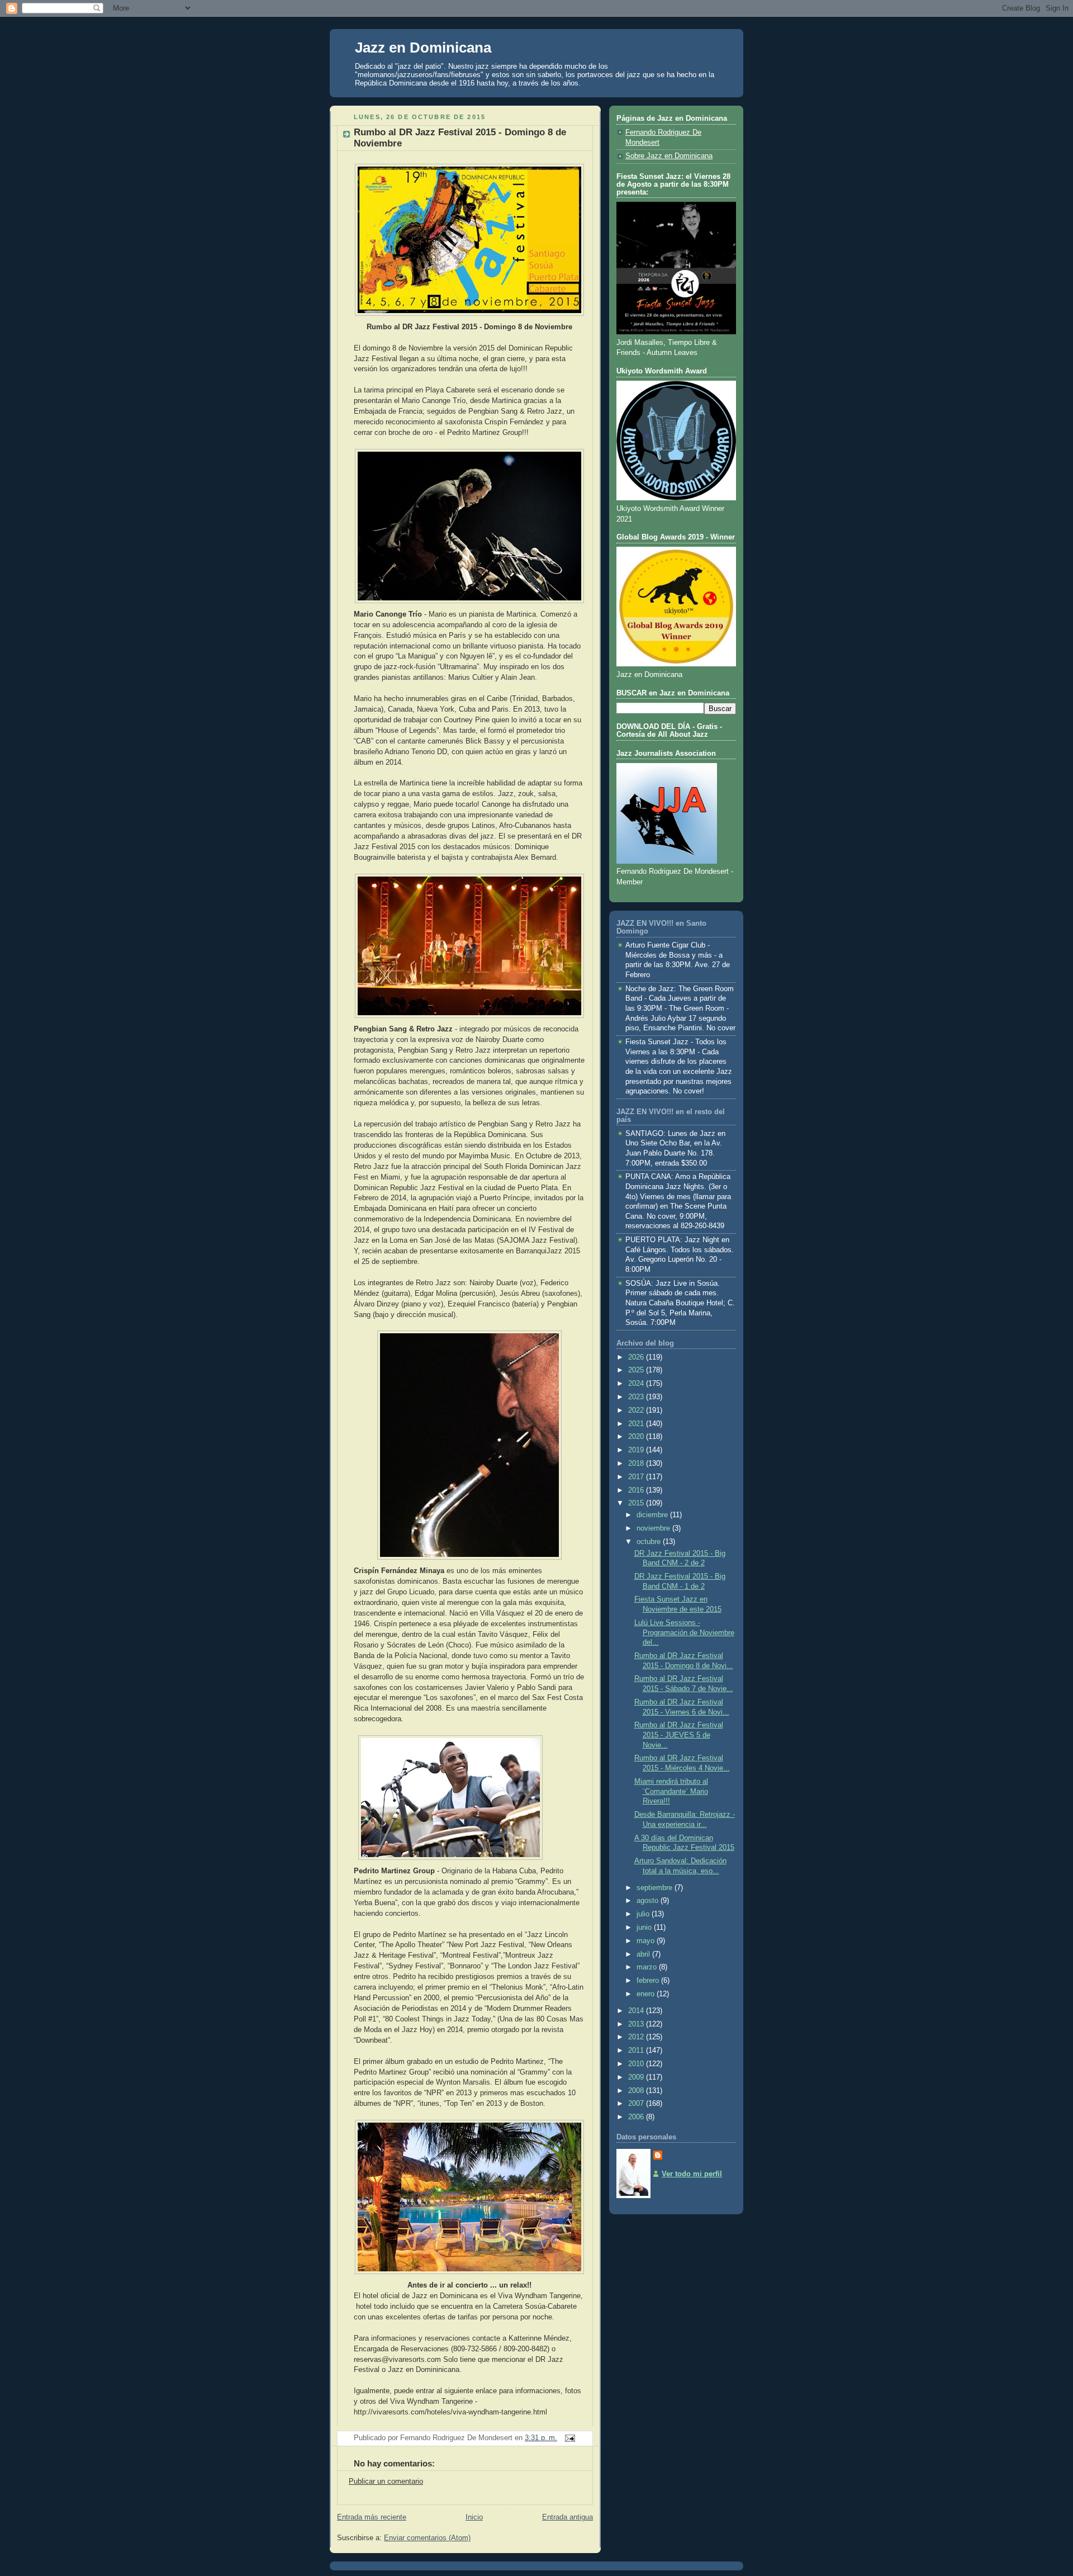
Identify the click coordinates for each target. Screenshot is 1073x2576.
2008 (637, 2091)
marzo (648, 1967)
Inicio (474, 2517)
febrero (649, 1981)
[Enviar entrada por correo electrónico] (568, 2438)
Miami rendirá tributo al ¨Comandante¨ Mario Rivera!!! (671, 1791)
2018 (637, 1464)
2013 (637, 2024)
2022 (637, 1410)
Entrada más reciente (372, 2517)
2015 (637, 1503)
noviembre (654, 1528)
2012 (637, 2037)
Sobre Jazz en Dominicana (669, 156)
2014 (637, 2011)
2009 (637, 2077)
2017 (637, 1477)
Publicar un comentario (386, 2482)
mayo (647, 1941)
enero (647, 1994)
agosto (649, 1901)
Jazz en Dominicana (423, 48)
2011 (637, 2051)
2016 (637, 1490)
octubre (650, 1542)
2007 (637, 2104)
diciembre (653, 1515)
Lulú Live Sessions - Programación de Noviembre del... (684, 1633)
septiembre (656, 1888)
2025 (637, 1370)
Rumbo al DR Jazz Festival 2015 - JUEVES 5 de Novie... (679, 1735)
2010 (637, 2064)
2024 (637, 1384)
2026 (637, 1357)
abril (644, 1954)
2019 (637, 1450)
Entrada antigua (568, 2517)
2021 (637, 1424)
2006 (637, 2117)
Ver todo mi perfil (692, 2174)
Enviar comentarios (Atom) (427, 2538)
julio (644, 1914)
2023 (637, 1397)
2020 (637, 1437)
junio (645, 1928)
